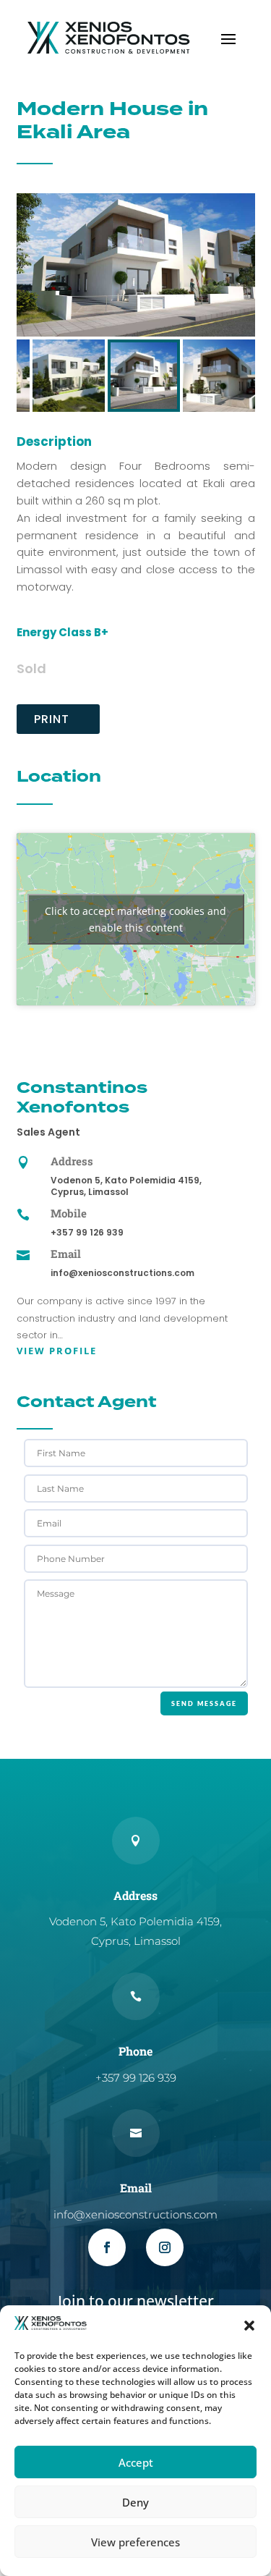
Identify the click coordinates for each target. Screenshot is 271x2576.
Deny (135, 2502)
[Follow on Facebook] (107, 2247)
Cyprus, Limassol (90, 1192)
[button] (249, 2326)
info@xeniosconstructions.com (122, 1273)
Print (52, 719)
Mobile (69, 1213)
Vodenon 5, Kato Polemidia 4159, (126, 1180)
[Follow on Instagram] (165, 2247)
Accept (136, 2462)
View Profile (57, 1351)
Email (66, 1254)
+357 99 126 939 (87, 1232)
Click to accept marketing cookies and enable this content (135, 919)
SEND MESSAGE (204, 1703)
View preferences (135, 2542)
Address (72, 1161)
